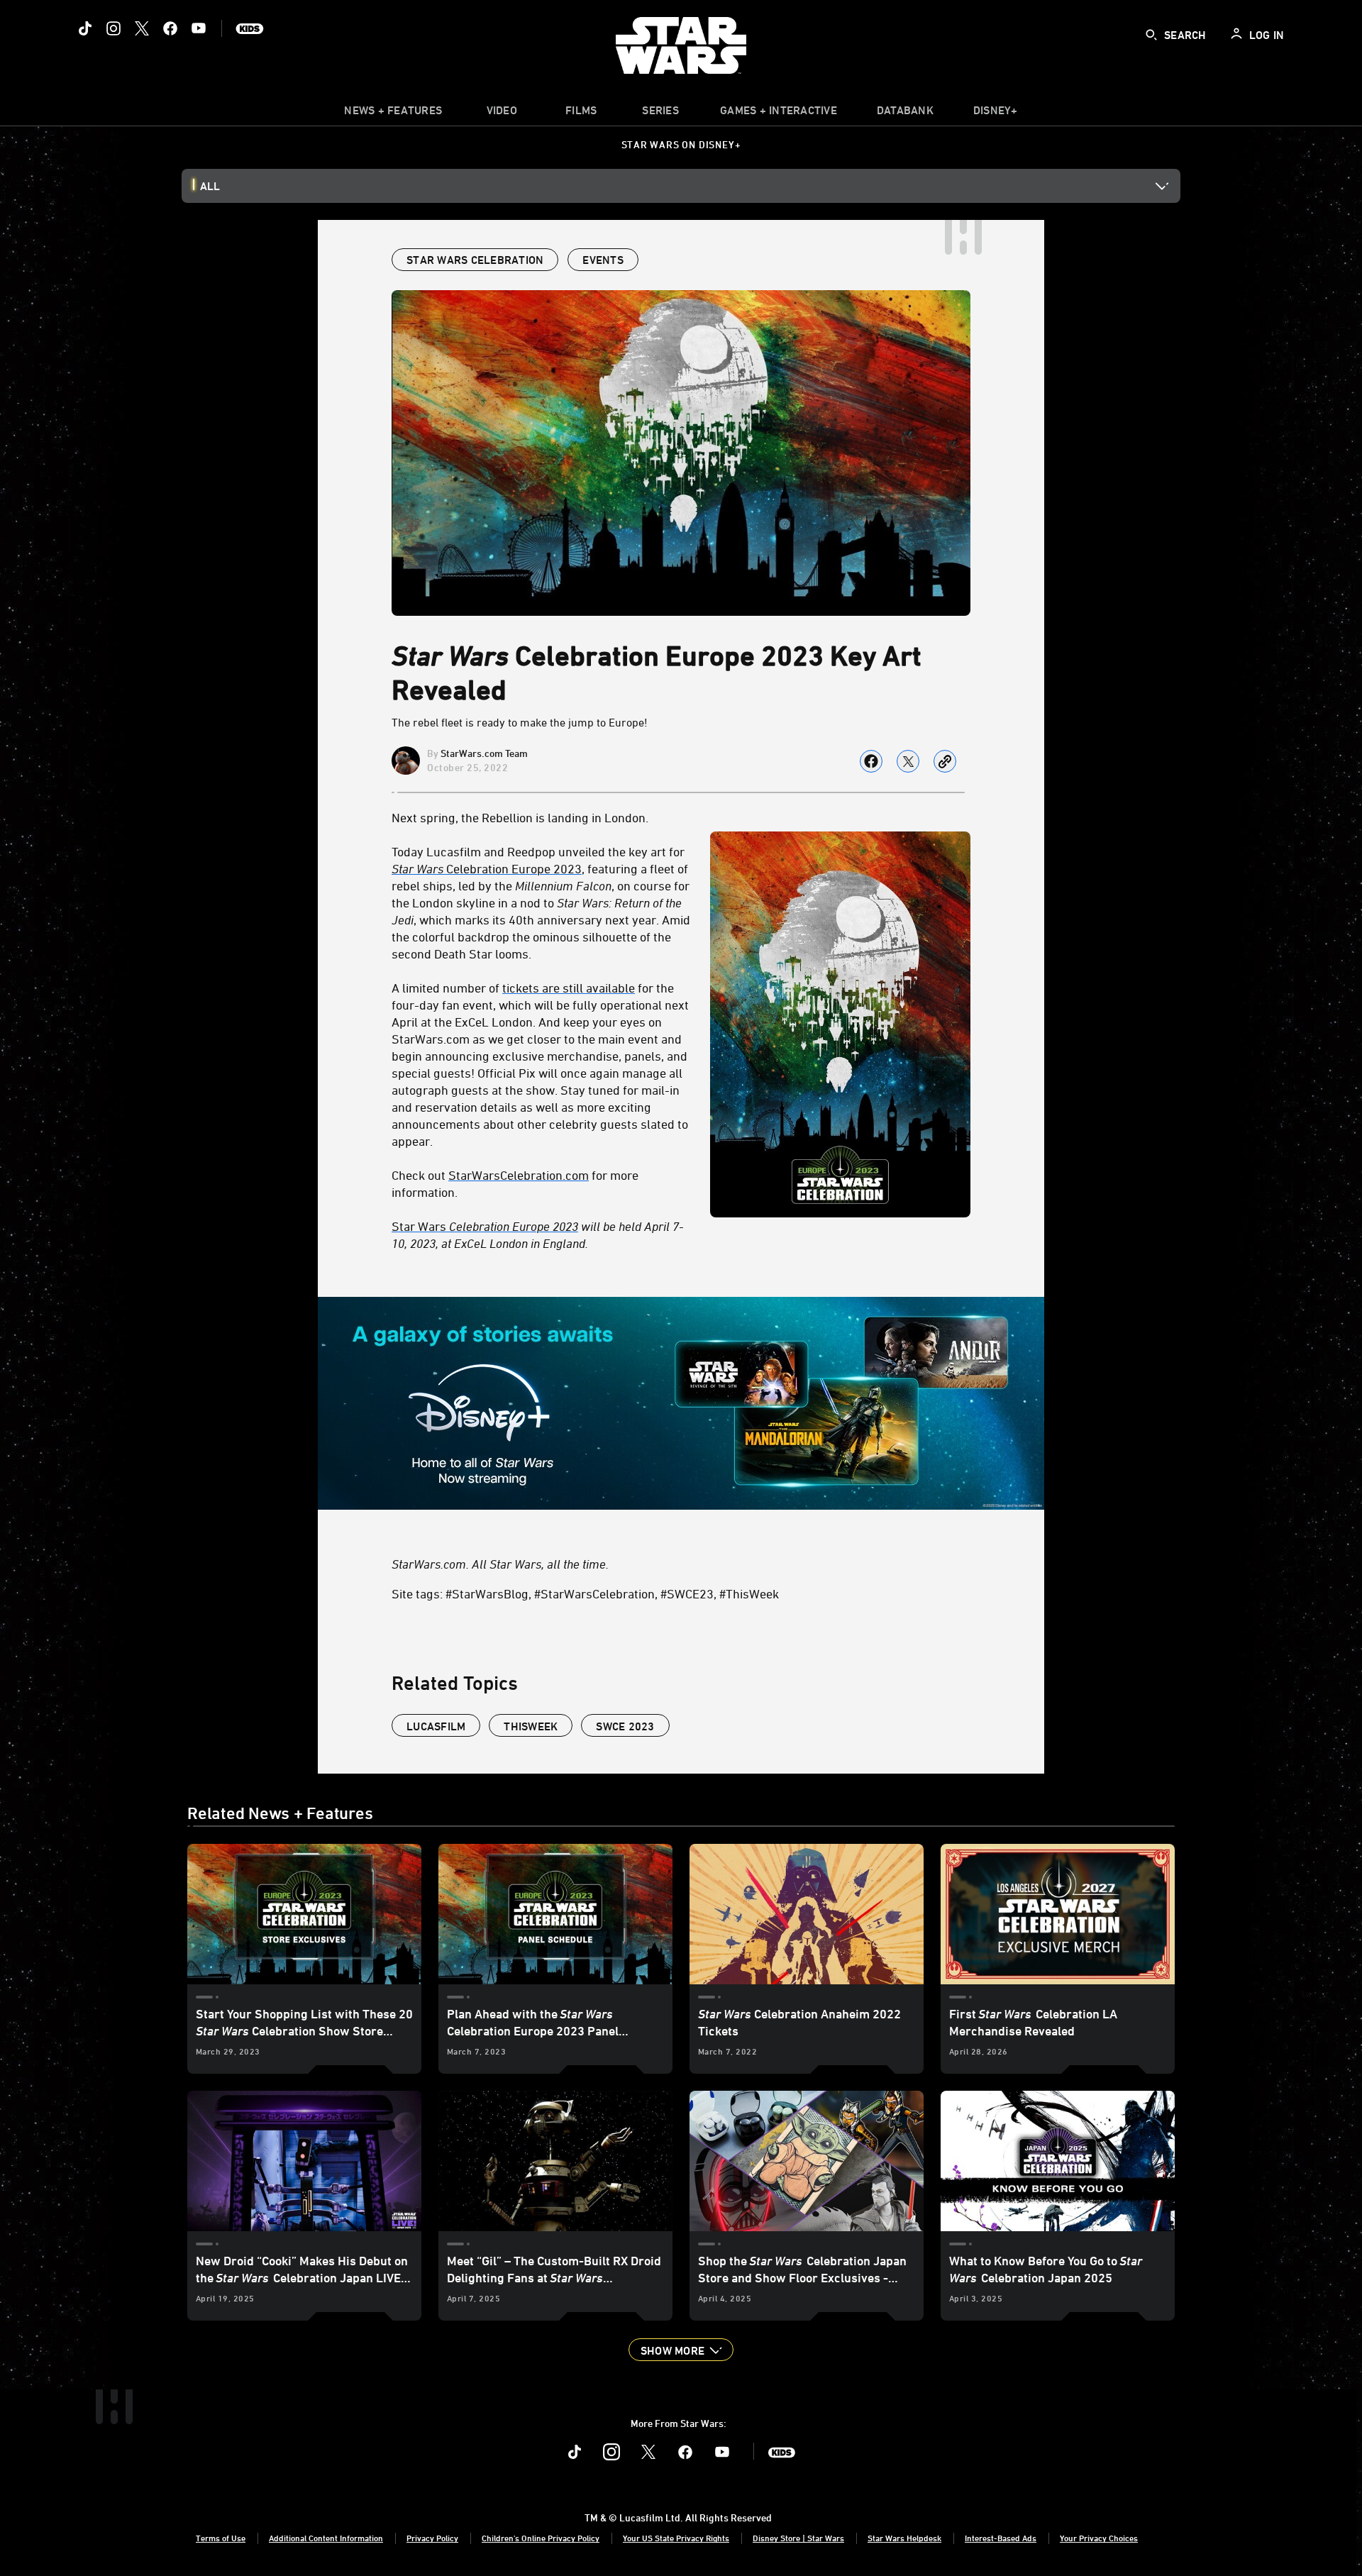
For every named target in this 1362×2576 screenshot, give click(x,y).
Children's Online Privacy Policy (541, 2538)
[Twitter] (142, 28)
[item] (393, 114)
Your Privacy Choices (1099, 2538)
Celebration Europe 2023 (487, 868)
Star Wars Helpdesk (904, 2538)
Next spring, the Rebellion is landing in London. (520, 817)
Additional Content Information (326, 2538)
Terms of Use (221, 2538)
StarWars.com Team (484, 753)
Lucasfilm (436, 1726)
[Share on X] (908, 761)
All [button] (210, 186)
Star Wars (485, 1226)
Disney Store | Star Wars (798, 2538)
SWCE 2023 (625, 1726)
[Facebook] (170, 28)
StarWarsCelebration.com (519, 1175)
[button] (681, 2350)
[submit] (1151, 35)
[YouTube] (199, 28)
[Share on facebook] (871, 761)
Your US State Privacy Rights (676, 2538)
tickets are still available (569, 988)
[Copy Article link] (945, 761)
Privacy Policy (432, 2538)
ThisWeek (531, 1726)
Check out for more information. (515, 1183)
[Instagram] (113, 28)
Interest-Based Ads (1001, 2538)
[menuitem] (502, 114)
